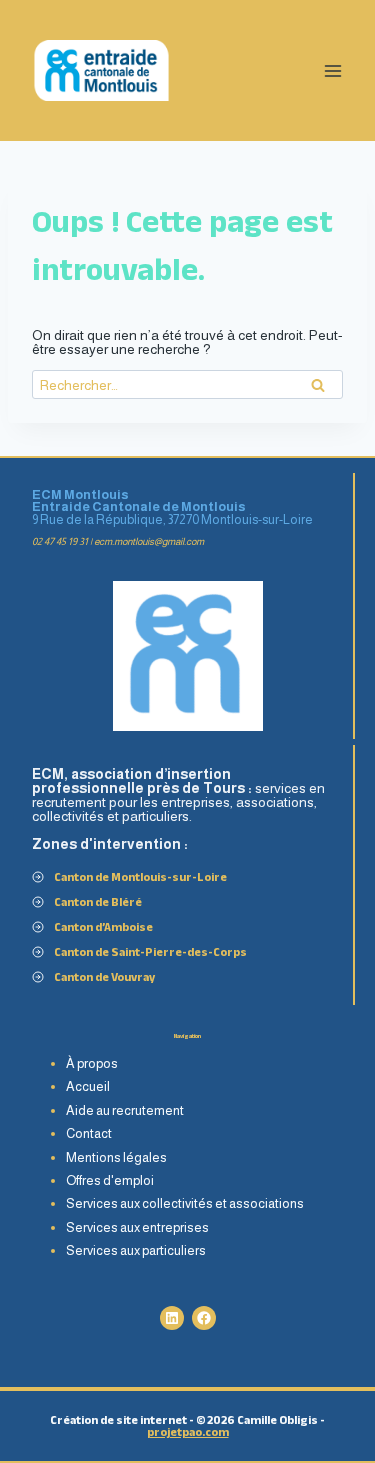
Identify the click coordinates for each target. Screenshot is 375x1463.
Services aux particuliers (136, 1250)
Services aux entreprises (137, 1227)
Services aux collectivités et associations (185, 1203)
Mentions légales (116, 1157)
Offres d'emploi (110, 1180)
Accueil (88, 1086)
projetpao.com (188, 1431)
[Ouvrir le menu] (332, 70)
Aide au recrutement (125, 1110)
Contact (89, 1133)
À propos (92, 1063)
